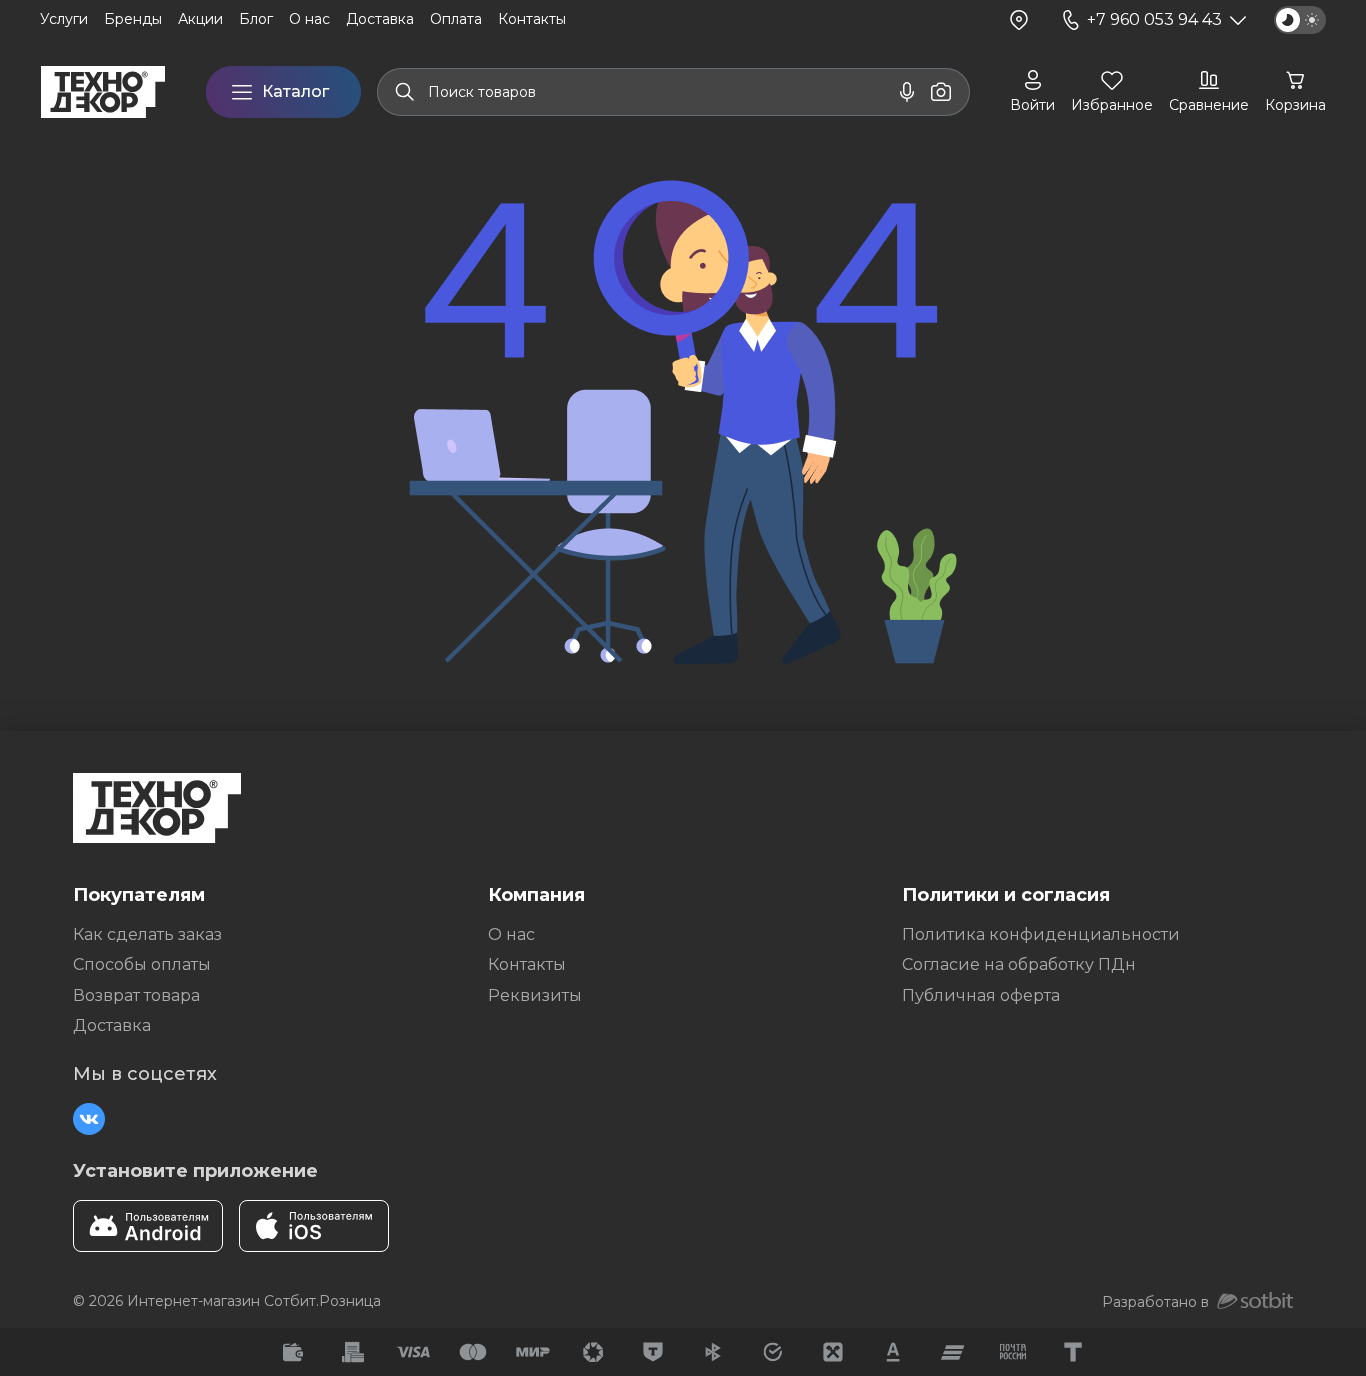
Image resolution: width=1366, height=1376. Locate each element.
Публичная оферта (981, 995)
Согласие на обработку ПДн (1019, 964)
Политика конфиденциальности (1041, 934)
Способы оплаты (142, 964)
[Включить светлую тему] (1300, 20)
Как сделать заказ (147, 934)
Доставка (112, 1025)
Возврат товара (136, 995)
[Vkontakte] (89, 1119)
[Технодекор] (103, 92)
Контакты (527, 964)
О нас (511, 934)
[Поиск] (405, 92)
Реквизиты (535, 995)
